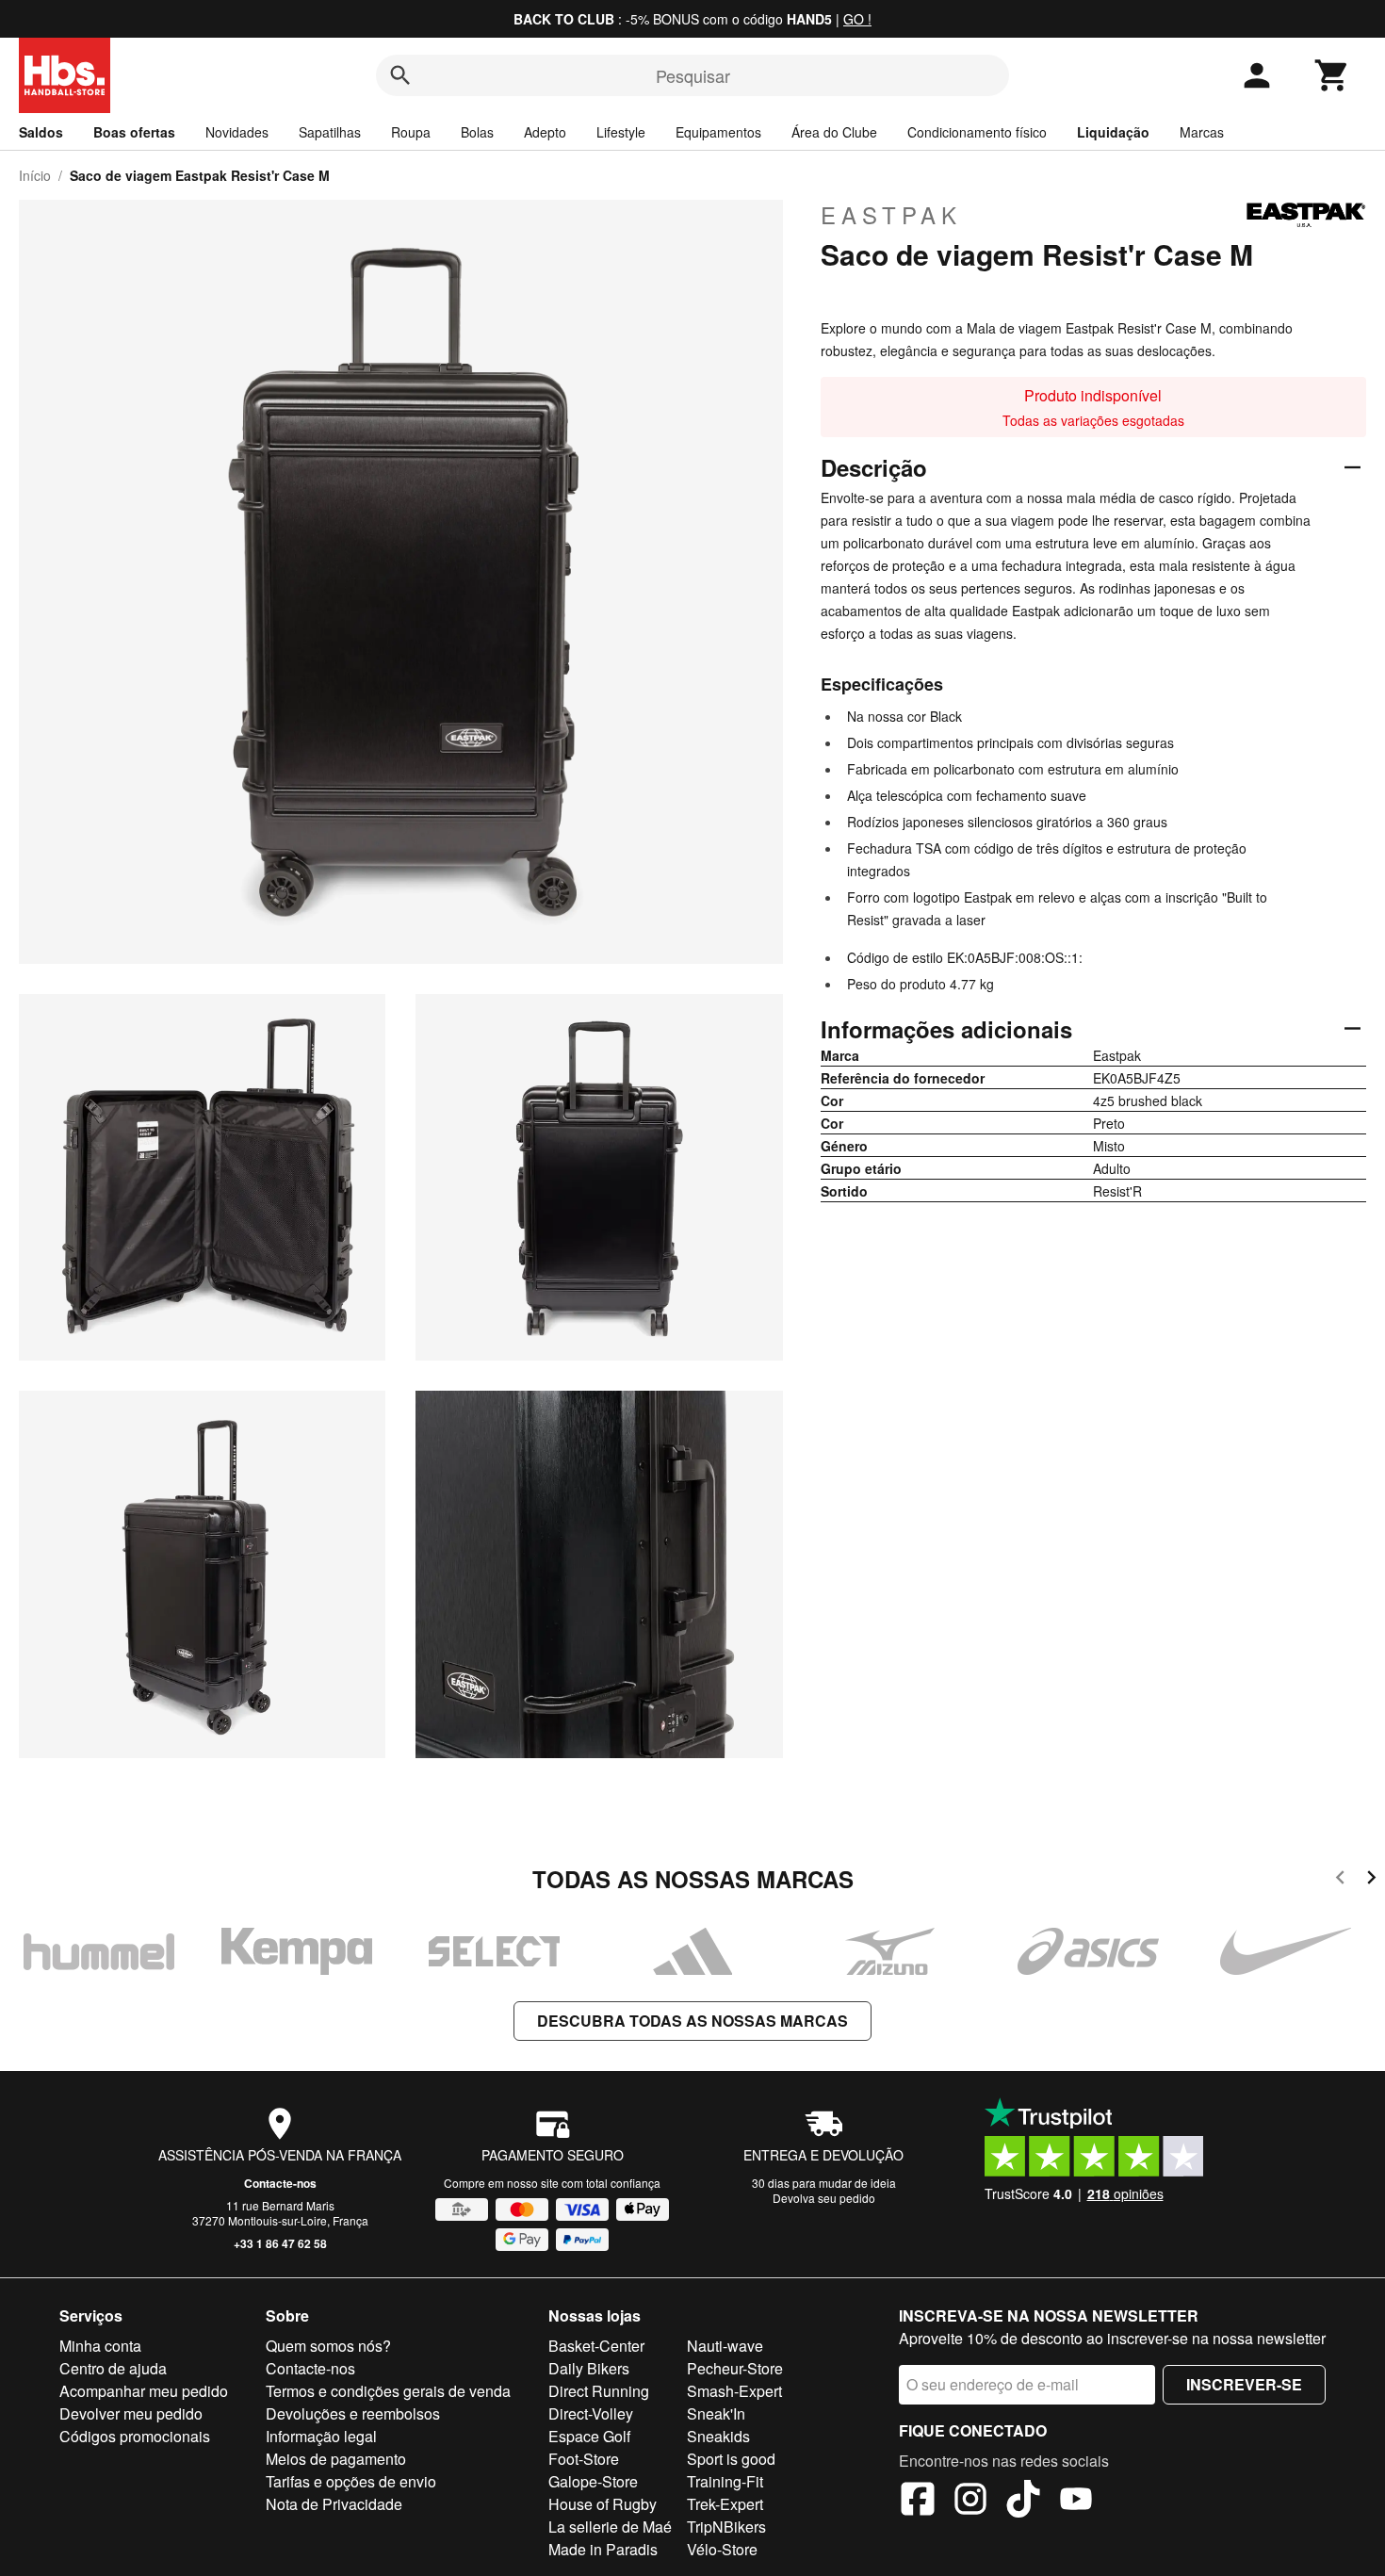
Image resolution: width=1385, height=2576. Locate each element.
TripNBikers (726, 2527)
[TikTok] (1023, 2502)
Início (35, 175)
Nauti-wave (725, 2346)
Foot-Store (584, 2459)
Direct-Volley (591, 2413)
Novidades (237, 132)
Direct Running (599, 2391)
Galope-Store (593, 2481)
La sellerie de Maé (610, 2527)
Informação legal (321, 2436)
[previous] (1340, 1880)
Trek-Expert (725, 2504)
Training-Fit (725, 2481)
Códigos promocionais (135, 2436)
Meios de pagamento (336, 2459)
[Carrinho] (1332, 75)
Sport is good (731, 2459)
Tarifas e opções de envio (351, 2481)
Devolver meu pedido (131, 2413)
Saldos (41, 132)
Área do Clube (834, 132)
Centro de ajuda (113, 2368)
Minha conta (100, 2346)
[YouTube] (1076, 2502)
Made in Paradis (603, 2549)
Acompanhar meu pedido (144, 2391)
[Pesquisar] (400, 75)
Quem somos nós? (328, 2346)
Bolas (477, 132)
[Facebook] (918, 2502)
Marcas (1202, 132)
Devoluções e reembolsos (353, 2413)
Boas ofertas (134, 132)
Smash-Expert (734, 2391)
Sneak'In (716, 2413)
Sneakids (718, 2436)
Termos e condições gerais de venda (388, 2391)
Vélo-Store (722, 2549)
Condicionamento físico (977, 132)
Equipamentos (718, 132)
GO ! (857, 19)
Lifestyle (621, 132)
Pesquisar (693, 75)
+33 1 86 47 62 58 (280, 2243)
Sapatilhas (330, 132)
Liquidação (1113, 132)
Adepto (545, 132)
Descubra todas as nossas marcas (692, 2021)
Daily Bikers (589, 2368)
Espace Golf (589, 2436)
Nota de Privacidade (334, 2504)
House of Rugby (603, 2504)
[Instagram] (970, 2502)
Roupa (411, 132)
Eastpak (891, 215)
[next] (1371, 1880)
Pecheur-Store (735, 2368)
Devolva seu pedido (824, 2198)
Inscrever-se (1244, 2384)
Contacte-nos (280, 2183)
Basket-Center (596, 2346)
